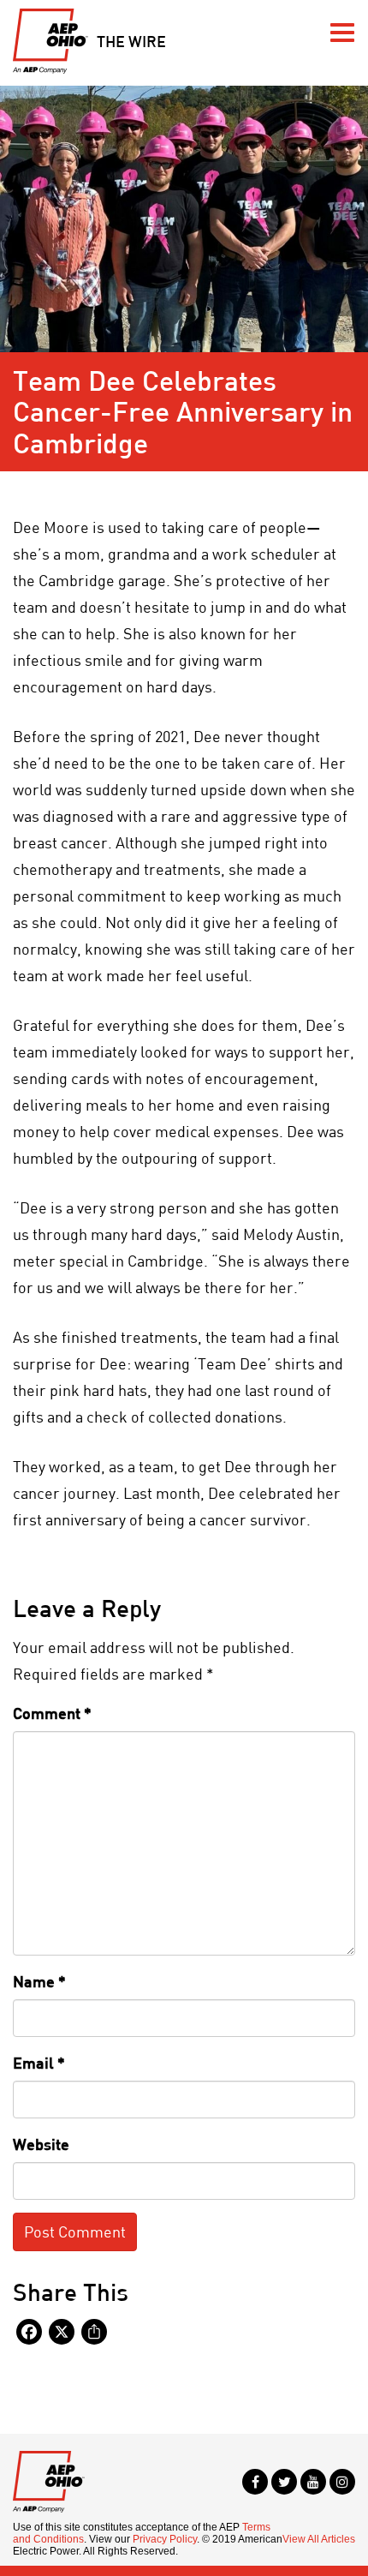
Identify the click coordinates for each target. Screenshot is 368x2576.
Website (41, 2144)
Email (39, 2063)
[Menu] (342, 33)
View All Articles (319, 2539)
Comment (52, 1713)
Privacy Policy (165, 2539)
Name (39, 1981)
